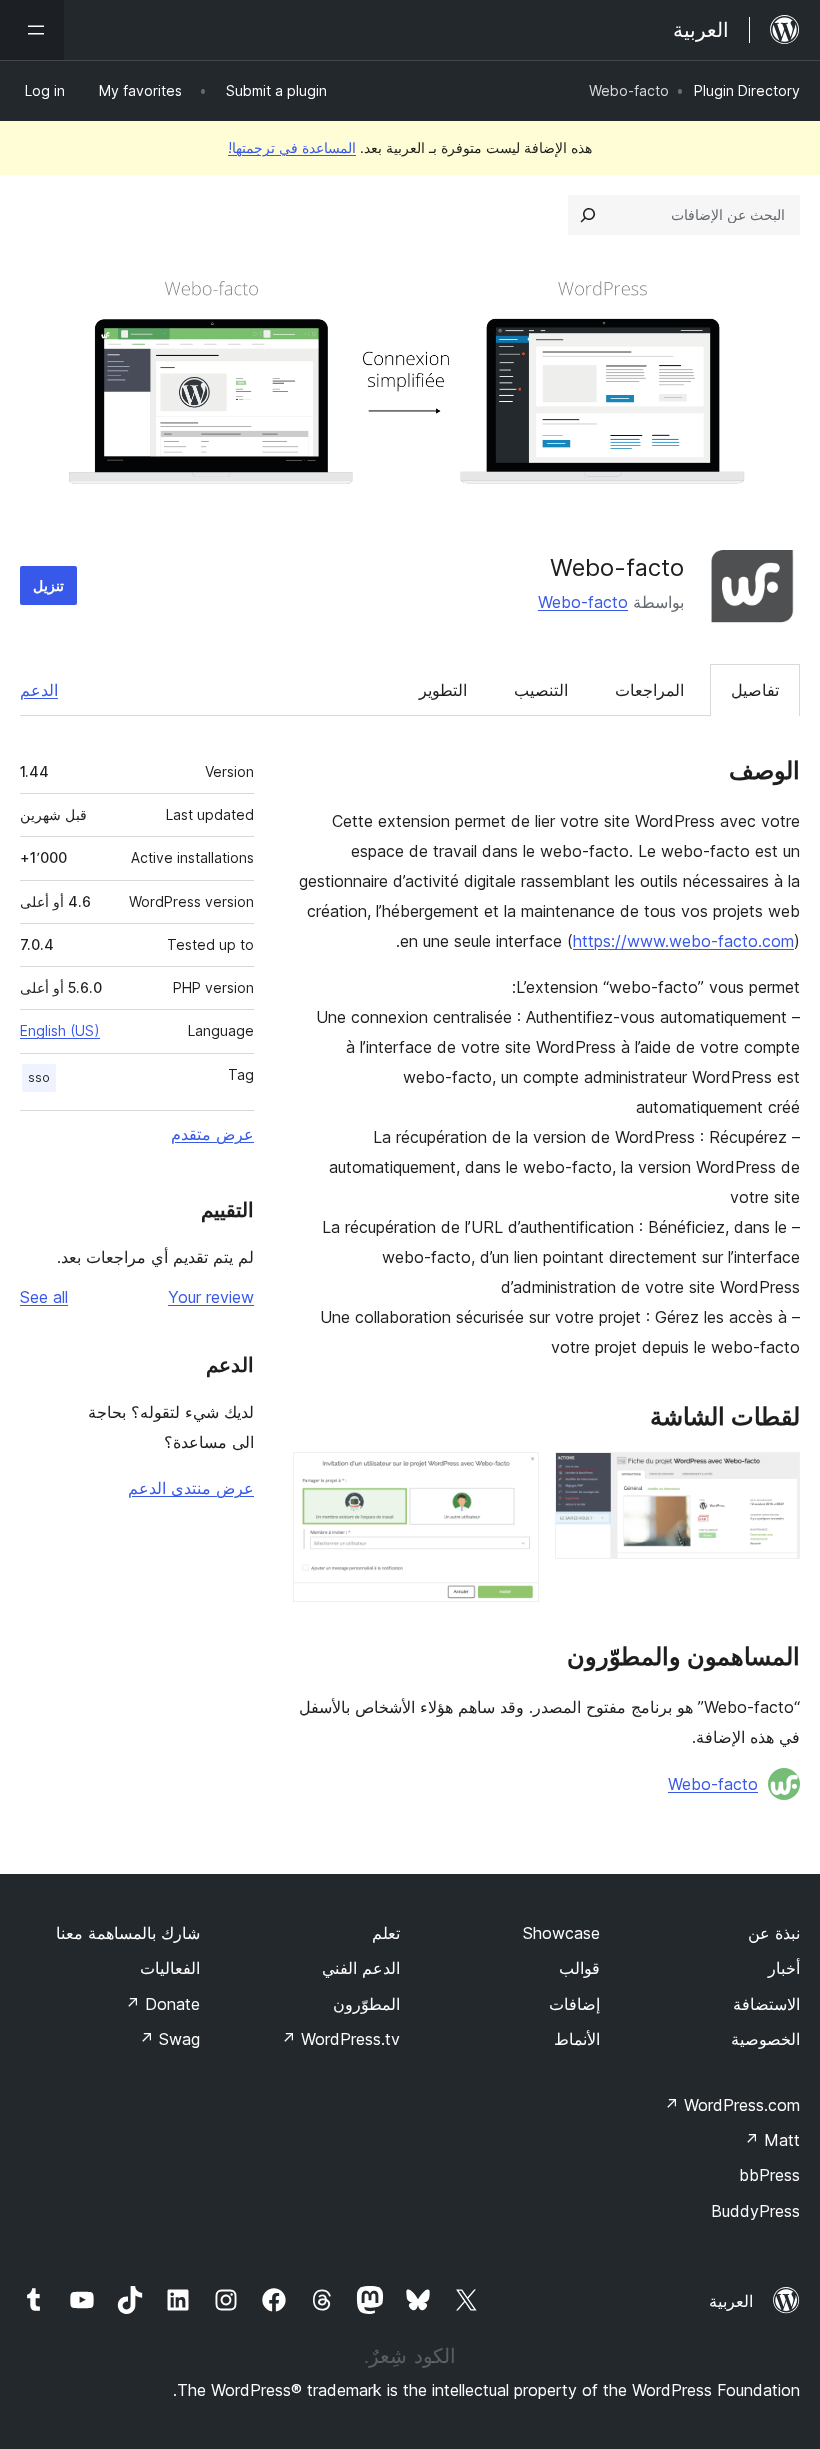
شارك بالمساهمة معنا (128, 1933)
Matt (772, 2140)
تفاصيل (755, 690)
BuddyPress (755, 2211)
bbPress (769, 2175)
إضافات (574, 2004)
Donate (162, 2004)
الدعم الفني (361, 1968)
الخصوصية (765, 2039)
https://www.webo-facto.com (683, 941)
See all (44, 1297)
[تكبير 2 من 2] (512, 1479)
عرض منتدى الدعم (191, 1488)
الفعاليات (170, 1968)
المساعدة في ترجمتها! (292, 147)
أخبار (784, 1968)
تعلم (386, 1933)
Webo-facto (583, 602)
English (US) (60, 1030)
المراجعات (649, 690)
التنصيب (541, 690)
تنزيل (48, 585)
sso (39, 1077)
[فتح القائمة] (32, 30)
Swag (169, 2039)
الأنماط (577, 2039)
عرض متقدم (212, 1134)
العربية (731, 2301)
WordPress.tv (340, 2039)
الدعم (39, 690)
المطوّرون (366, 2004)
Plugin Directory (747, 90)
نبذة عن (774, 1933)
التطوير (443, 690)
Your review (211, 1297)
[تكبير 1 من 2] (773, 1479)
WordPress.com (732, 2105)
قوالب (579, 1968)
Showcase (561, 1933)
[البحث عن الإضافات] (588, 215)
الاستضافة (766, 2004)
